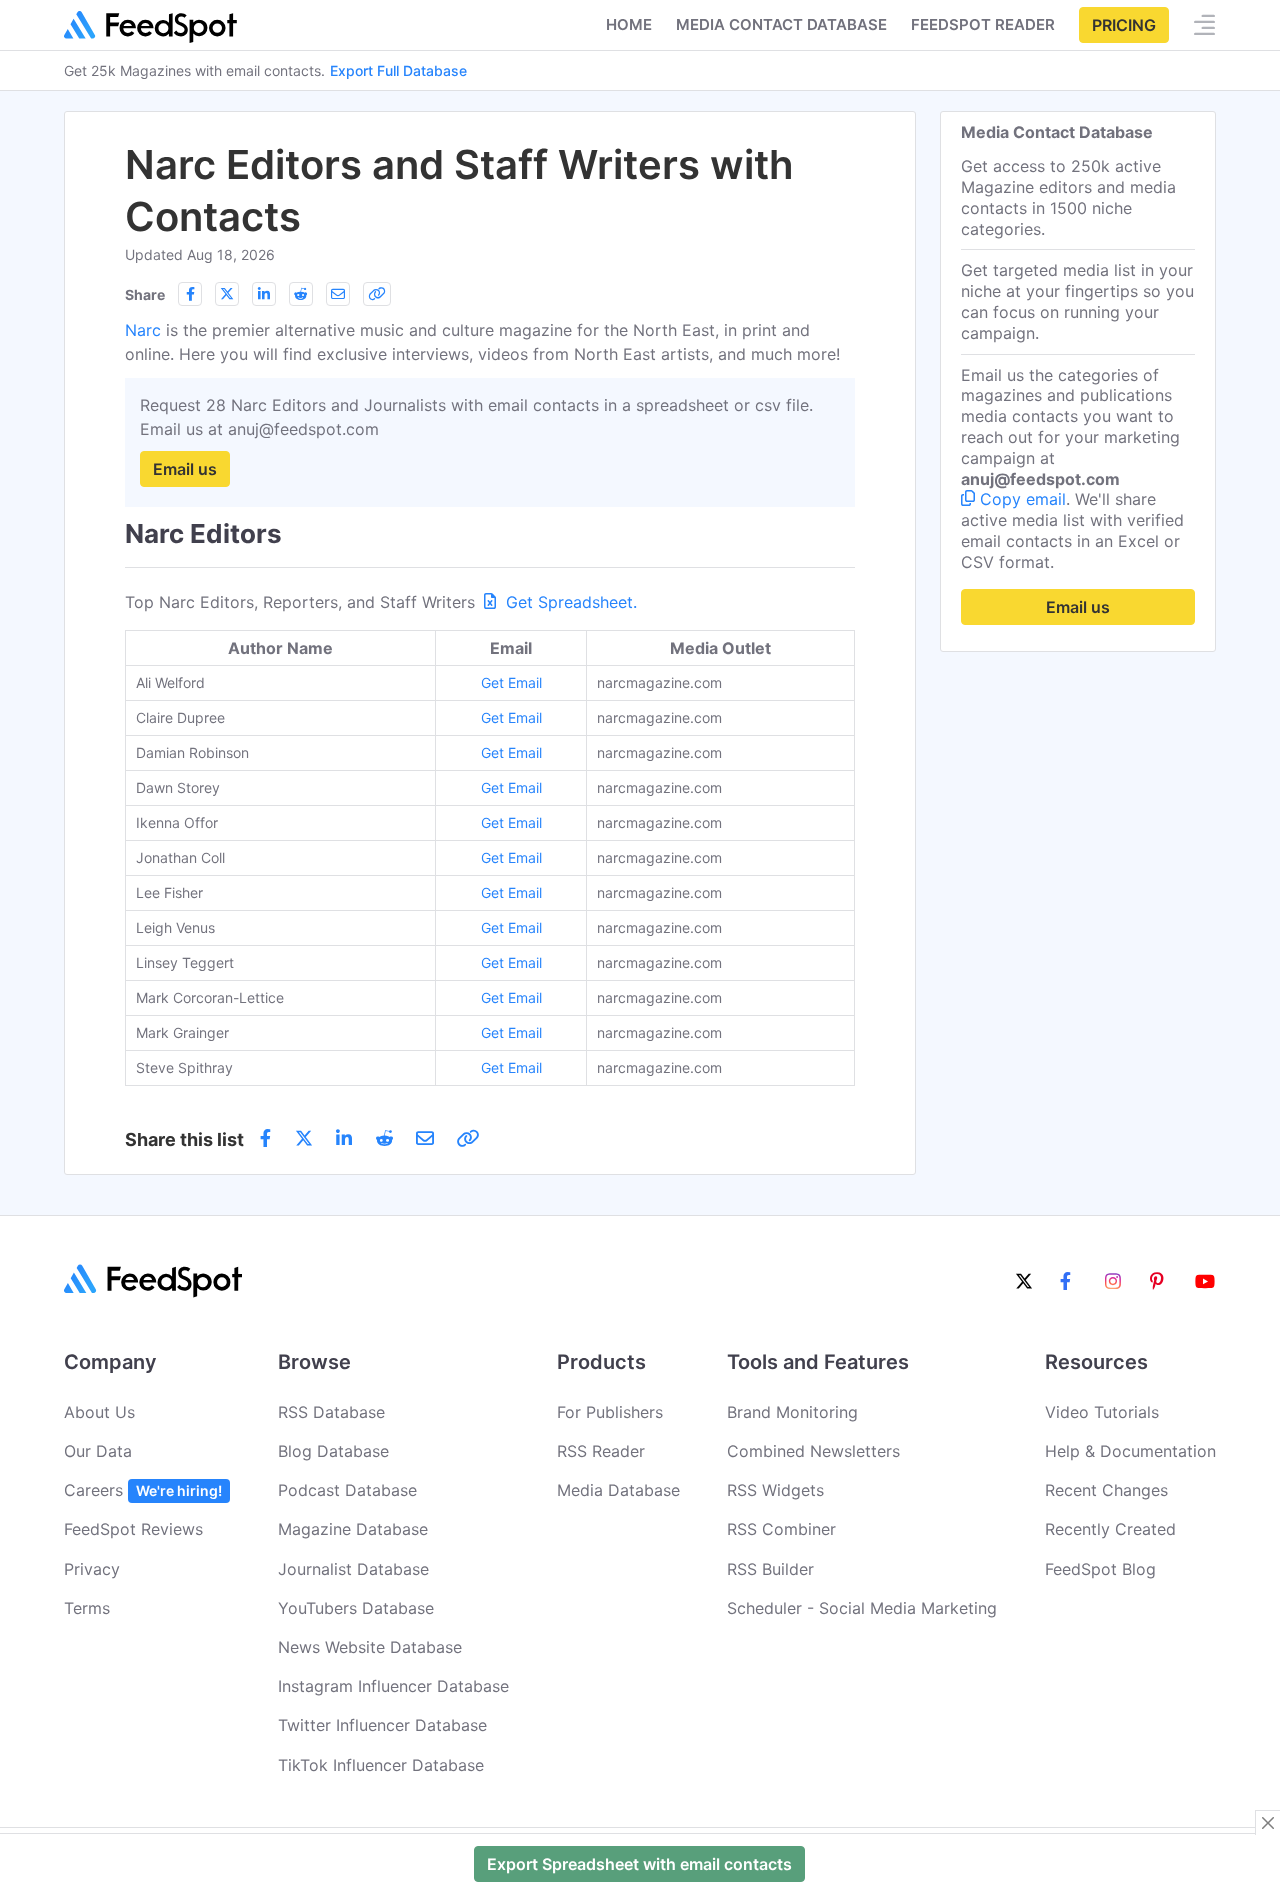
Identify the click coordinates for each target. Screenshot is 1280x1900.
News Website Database (370, 1647)
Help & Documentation (1130, 1451)
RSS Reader (601, 1451)
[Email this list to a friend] (338, 294)
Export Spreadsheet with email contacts (639, 1864)
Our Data (98, 1451)
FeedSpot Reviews (133, 1529)
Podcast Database (347, 1490)
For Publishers (610, 1412)
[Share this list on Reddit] (301, 294)
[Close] (1268, 1823)
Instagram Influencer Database (393, 1686)
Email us (185, 469)
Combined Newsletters (813, 1451)
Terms (87, 1608)
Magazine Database (353, 1529)
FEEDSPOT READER (983, 24)
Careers (143, 1490)
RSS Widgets (775, 1490)
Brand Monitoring (792, 1412)
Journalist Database (353, 1569)
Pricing (1124, 25)
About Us (99, 1412)
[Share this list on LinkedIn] (264, 294)
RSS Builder (770, 1569)
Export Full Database (398, 70)
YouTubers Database (356, 1608)
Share (145, 294)
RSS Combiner (781, 1529)
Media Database (618, 1490)
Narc (143, 330)
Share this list (184, 1139)
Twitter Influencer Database (382, 1725)
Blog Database (333, 1451)
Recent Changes (1106, 1490)
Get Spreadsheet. (569, 602)
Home (629, 24)
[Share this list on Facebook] (190, 294)
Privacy (92, 1569)
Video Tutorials (1102, 1412)
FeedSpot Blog (1100, 1569)
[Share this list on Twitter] (227, 294)
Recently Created (1110, 1529)
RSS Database (331, 1412)
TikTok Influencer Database (381, 1765)
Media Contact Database (781, 24)
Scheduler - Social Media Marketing (862, 1608)
